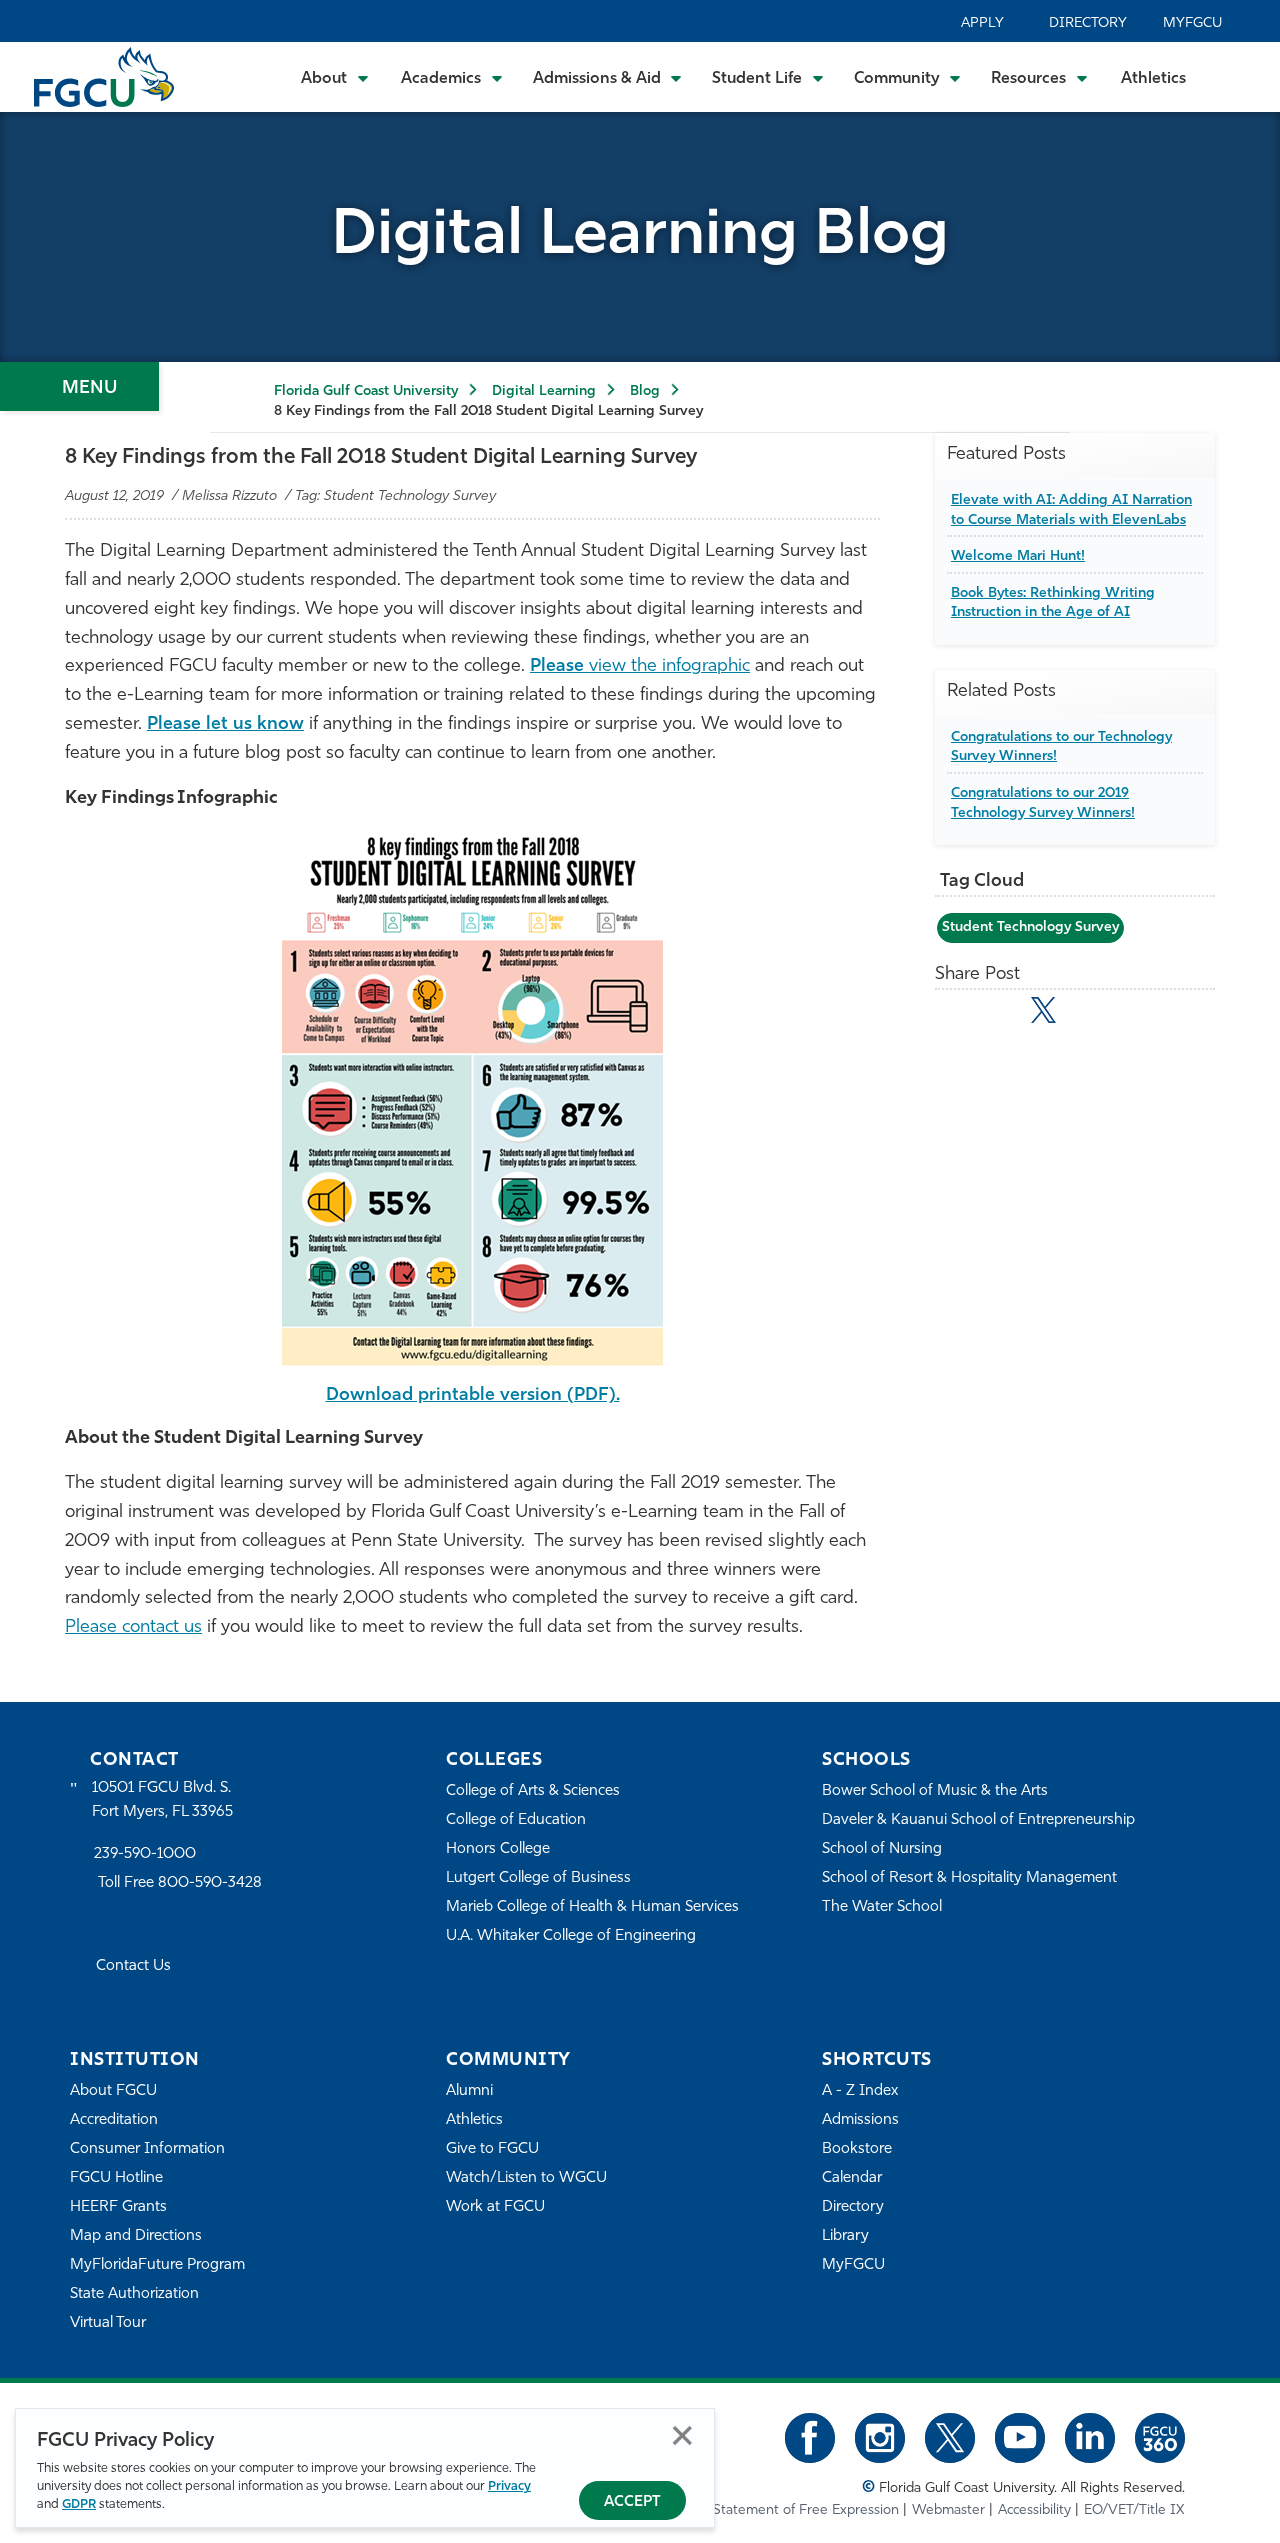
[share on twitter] (1043, 1010)
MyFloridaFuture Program (157, 2265)
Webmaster (948, 2510)
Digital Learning (544, 391)
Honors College (498, 1849)
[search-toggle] (1237, 76)
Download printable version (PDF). (473, 1396)
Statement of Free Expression (806, 2510)
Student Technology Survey (1030, 927)
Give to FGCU (492, 2149)
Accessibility (1034, 2510)
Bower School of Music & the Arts (935, 1791)
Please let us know (225, 725)
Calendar (852, 2178)
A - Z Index (860, 2091)
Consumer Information (147, 2149)
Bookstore (857, 2149)
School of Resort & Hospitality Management (969, 1878)
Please (559, 667)
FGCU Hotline (116, 2178)
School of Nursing (882, 1849)
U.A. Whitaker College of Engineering (571, 1936)
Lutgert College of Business (538, 1878)
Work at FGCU (495, 2207)
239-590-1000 (145, 1854)
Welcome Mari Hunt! (1018, 556)
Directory (1088, 23)
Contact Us (133, 1966)
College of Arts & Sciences (533, 1791)
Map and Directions (136, 2236)
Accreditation (114, 2120)
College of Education (516, 1820)
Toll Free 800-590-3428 (180, 1883)
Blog (645, 391)
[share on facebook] (999, 1014)
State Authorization (134, 2294)
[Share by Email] (956, 1014)
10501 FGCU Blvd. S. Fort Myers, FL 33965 (162, 1800)
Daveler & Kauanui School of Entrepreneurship (978, 1820)
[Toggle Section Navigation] (79, 386)
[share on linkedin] (1087, 1014)
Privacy (509, 2486)
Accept (632, 2502)
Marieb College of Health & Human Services (592, 1907)
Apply (982, 23)
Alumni (469, 2091)
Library (845, 2236)
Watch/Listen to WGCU (526, 2178)
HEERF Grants (118, 2207)
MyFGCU (1192, 23)
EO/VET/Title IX (1134, 2510)
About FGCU (113, 2091)
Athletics (1153, 79)
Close (682, 2435)
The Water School (882, 1907)
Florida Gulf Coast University (366, 391)
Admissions (860, 2120)
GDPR (79, 2504)
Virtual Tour (108, 2323)
